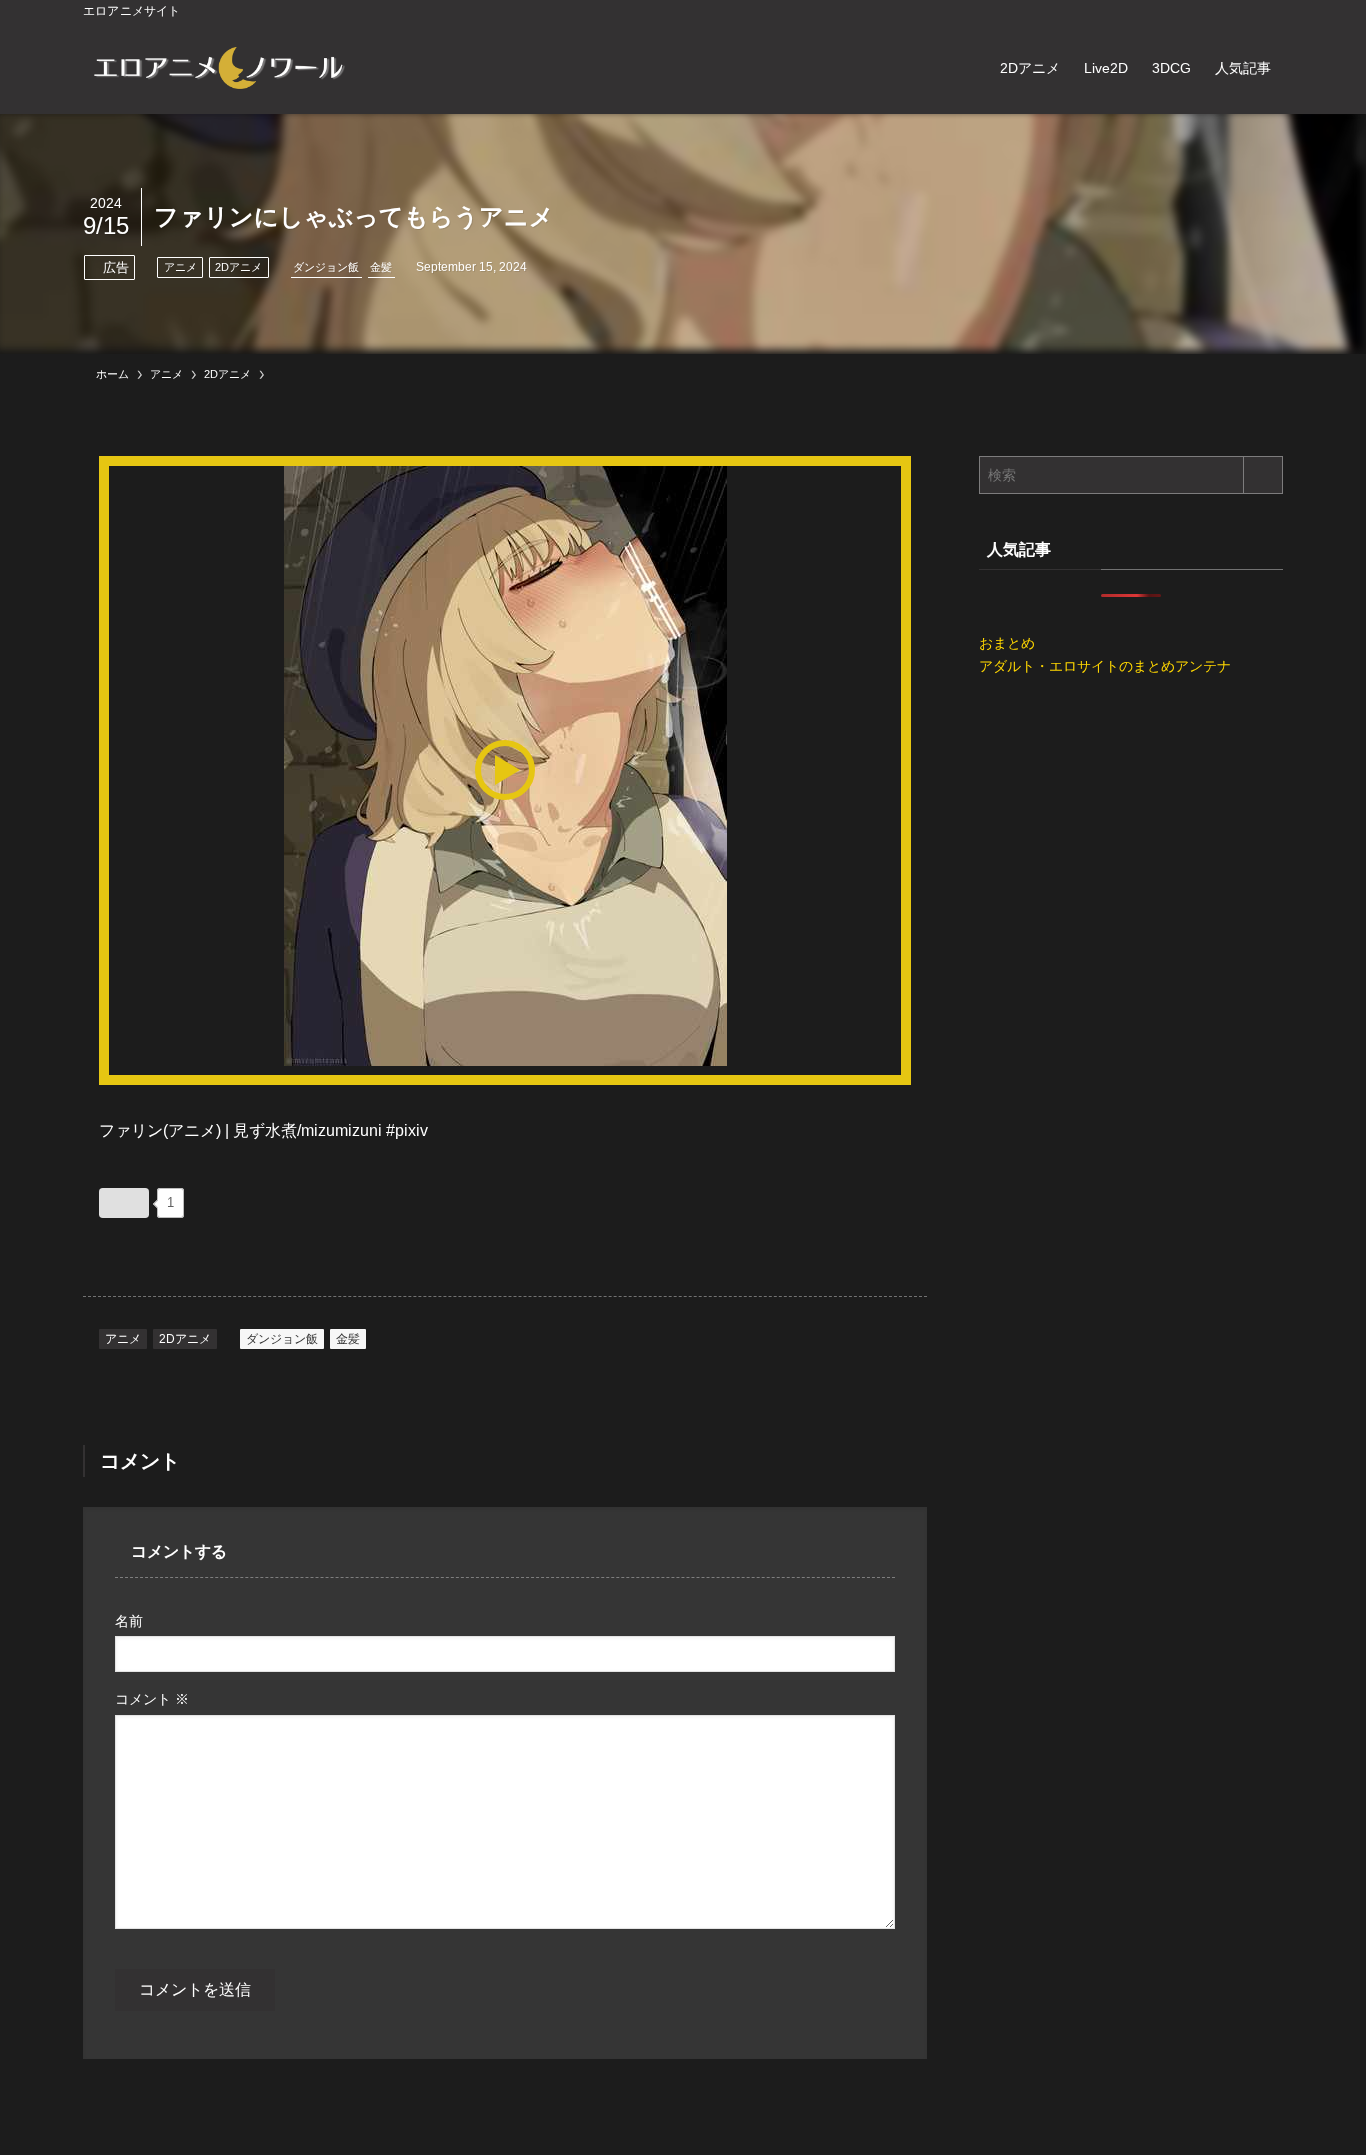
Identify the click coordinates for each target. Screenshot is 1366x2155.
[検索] (1270, 11)
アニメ (180, 267)
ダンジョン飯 (326, 267)
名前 (129, 1621)
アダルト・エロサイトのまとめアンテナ (1105, 666)
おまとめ (1007, 643)
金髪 (381, 267)
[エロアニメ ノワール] (218, 68)
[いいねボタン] (124, 1203)
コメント (152, 1699)
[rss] (1244, 11)
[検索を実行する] (1263, 475)
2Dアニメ (238, 267)
